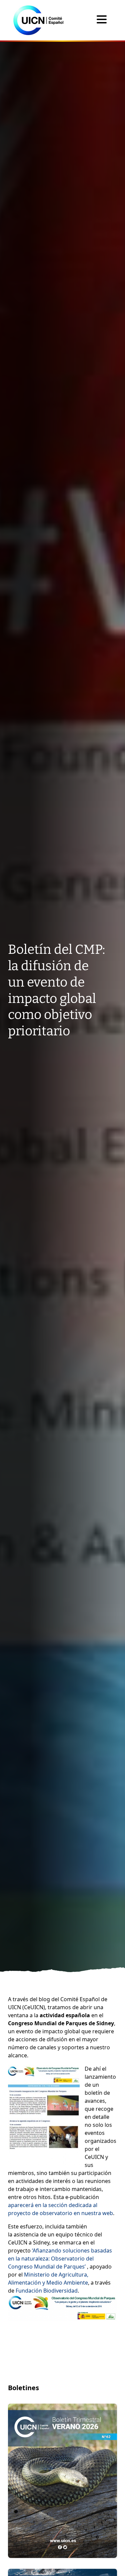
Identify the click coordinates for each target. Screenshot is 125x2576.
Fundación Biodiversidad (47, 2291)
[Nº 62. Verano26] (62, 2481)
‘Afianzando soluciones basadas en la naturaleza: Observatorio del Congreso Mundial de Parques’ (60, 2259)
